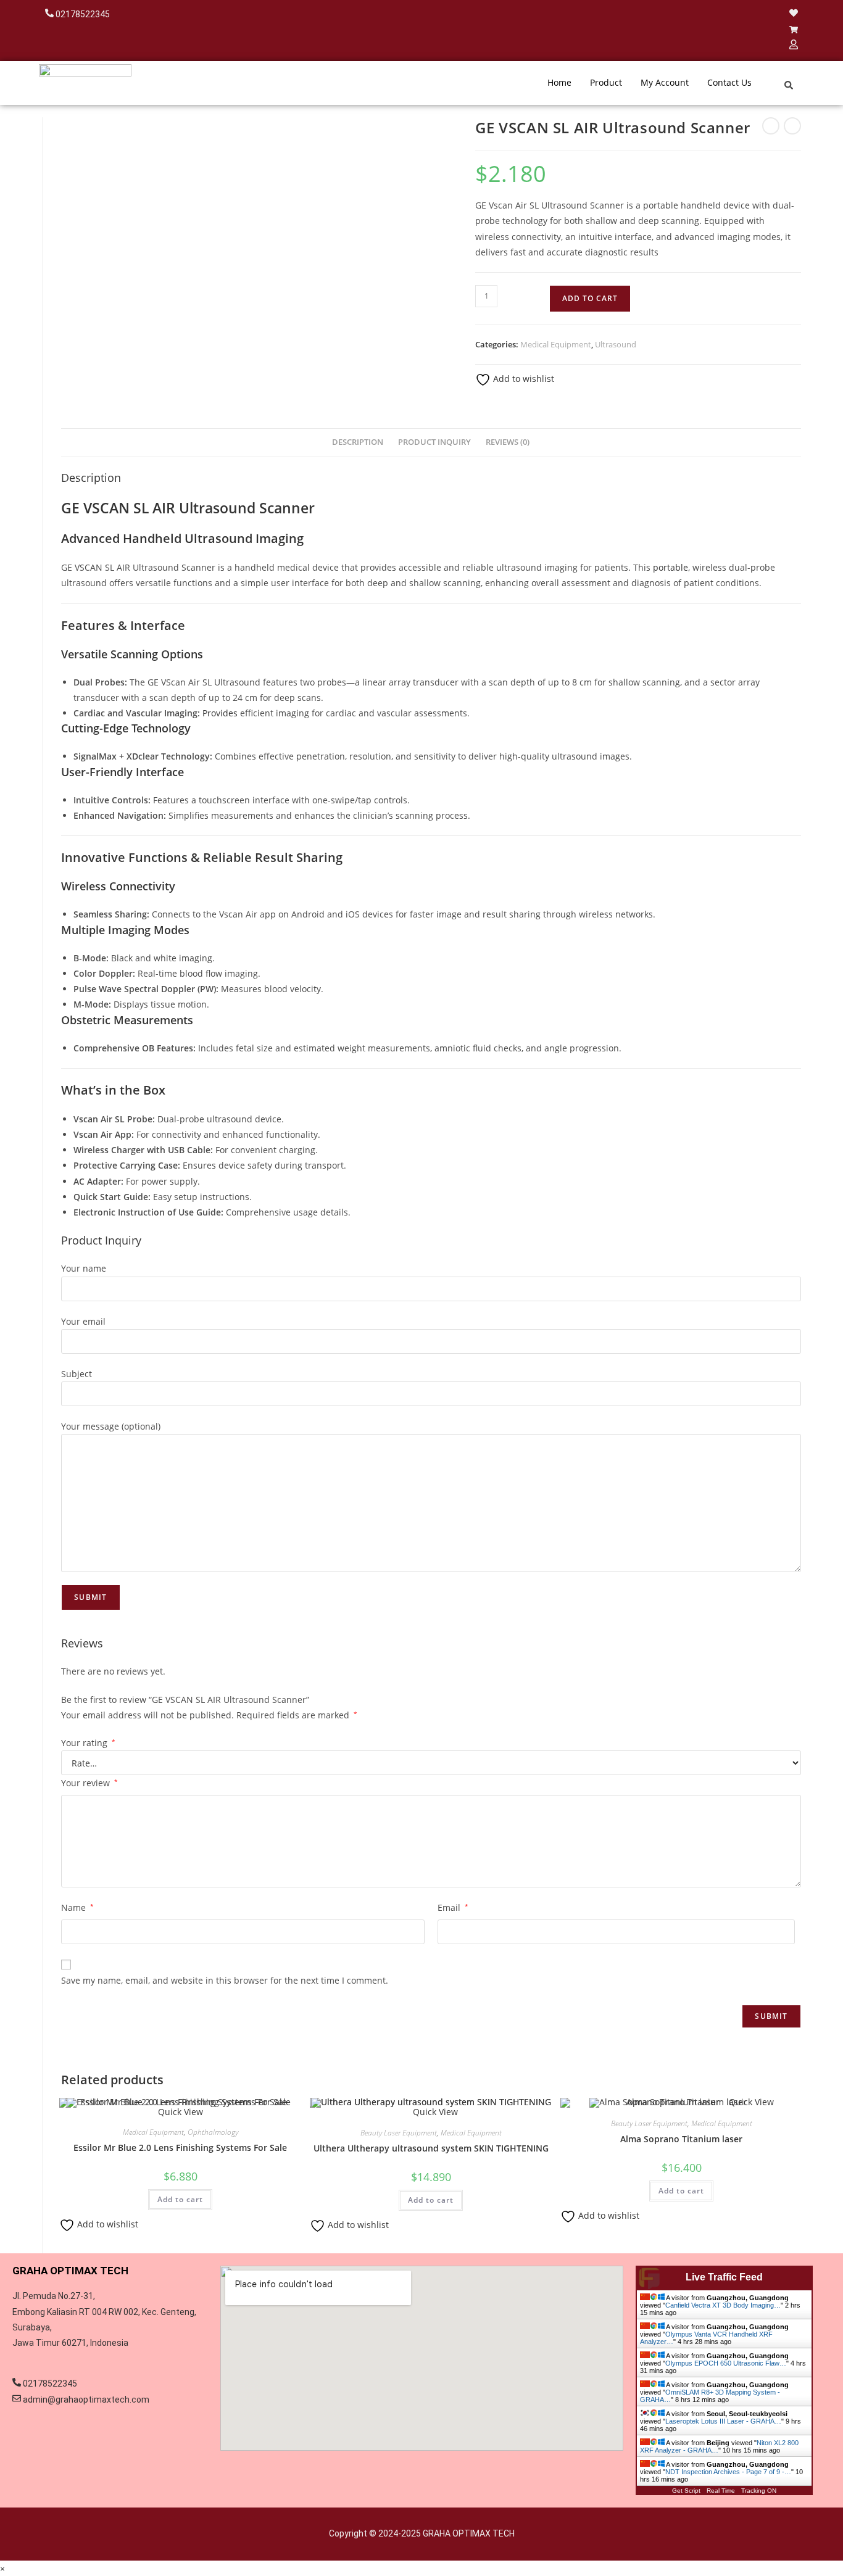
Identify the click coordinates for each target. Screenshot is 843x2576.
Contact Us (729, 82)
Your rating (88, 1743)
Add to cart (590, 298)
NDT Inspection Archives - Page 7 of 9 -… (728, 2472)
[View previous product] (771, 126)
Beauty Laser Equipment (399, 2133)
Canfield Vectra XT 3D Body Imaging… (723, 2305)
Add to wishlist (522, 379)
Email (453, 1907)
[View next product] (792, 126)
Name (77, 1907)
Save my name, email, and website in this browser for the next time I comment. (225, 1980)
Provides (220, 713)
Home (559, 82)
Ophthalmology (213, 2132)
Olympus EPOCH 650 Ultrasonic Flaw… (726, 2363)
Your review (89, 1783)
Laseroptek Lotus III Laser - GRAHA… (723, 2421)
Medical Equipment (556, 344)
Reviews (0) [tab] (508, 442)
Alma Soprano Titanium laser (681, 2139)
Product (606, 82)
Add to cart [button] (180, 2199)
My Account (665, 82)
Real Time (721, 2491)
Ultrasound (616, 344)
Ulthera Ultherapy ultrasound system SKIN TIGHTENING (431, 2148)
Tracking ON (759, 2491)
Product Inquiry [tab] (434, 442)
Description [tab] (358, 442)
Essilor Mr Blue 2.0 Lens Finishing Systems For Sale (180, 2147)
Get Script (686, 2491)
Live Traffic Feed (724, 2277)
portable (671, 567)
